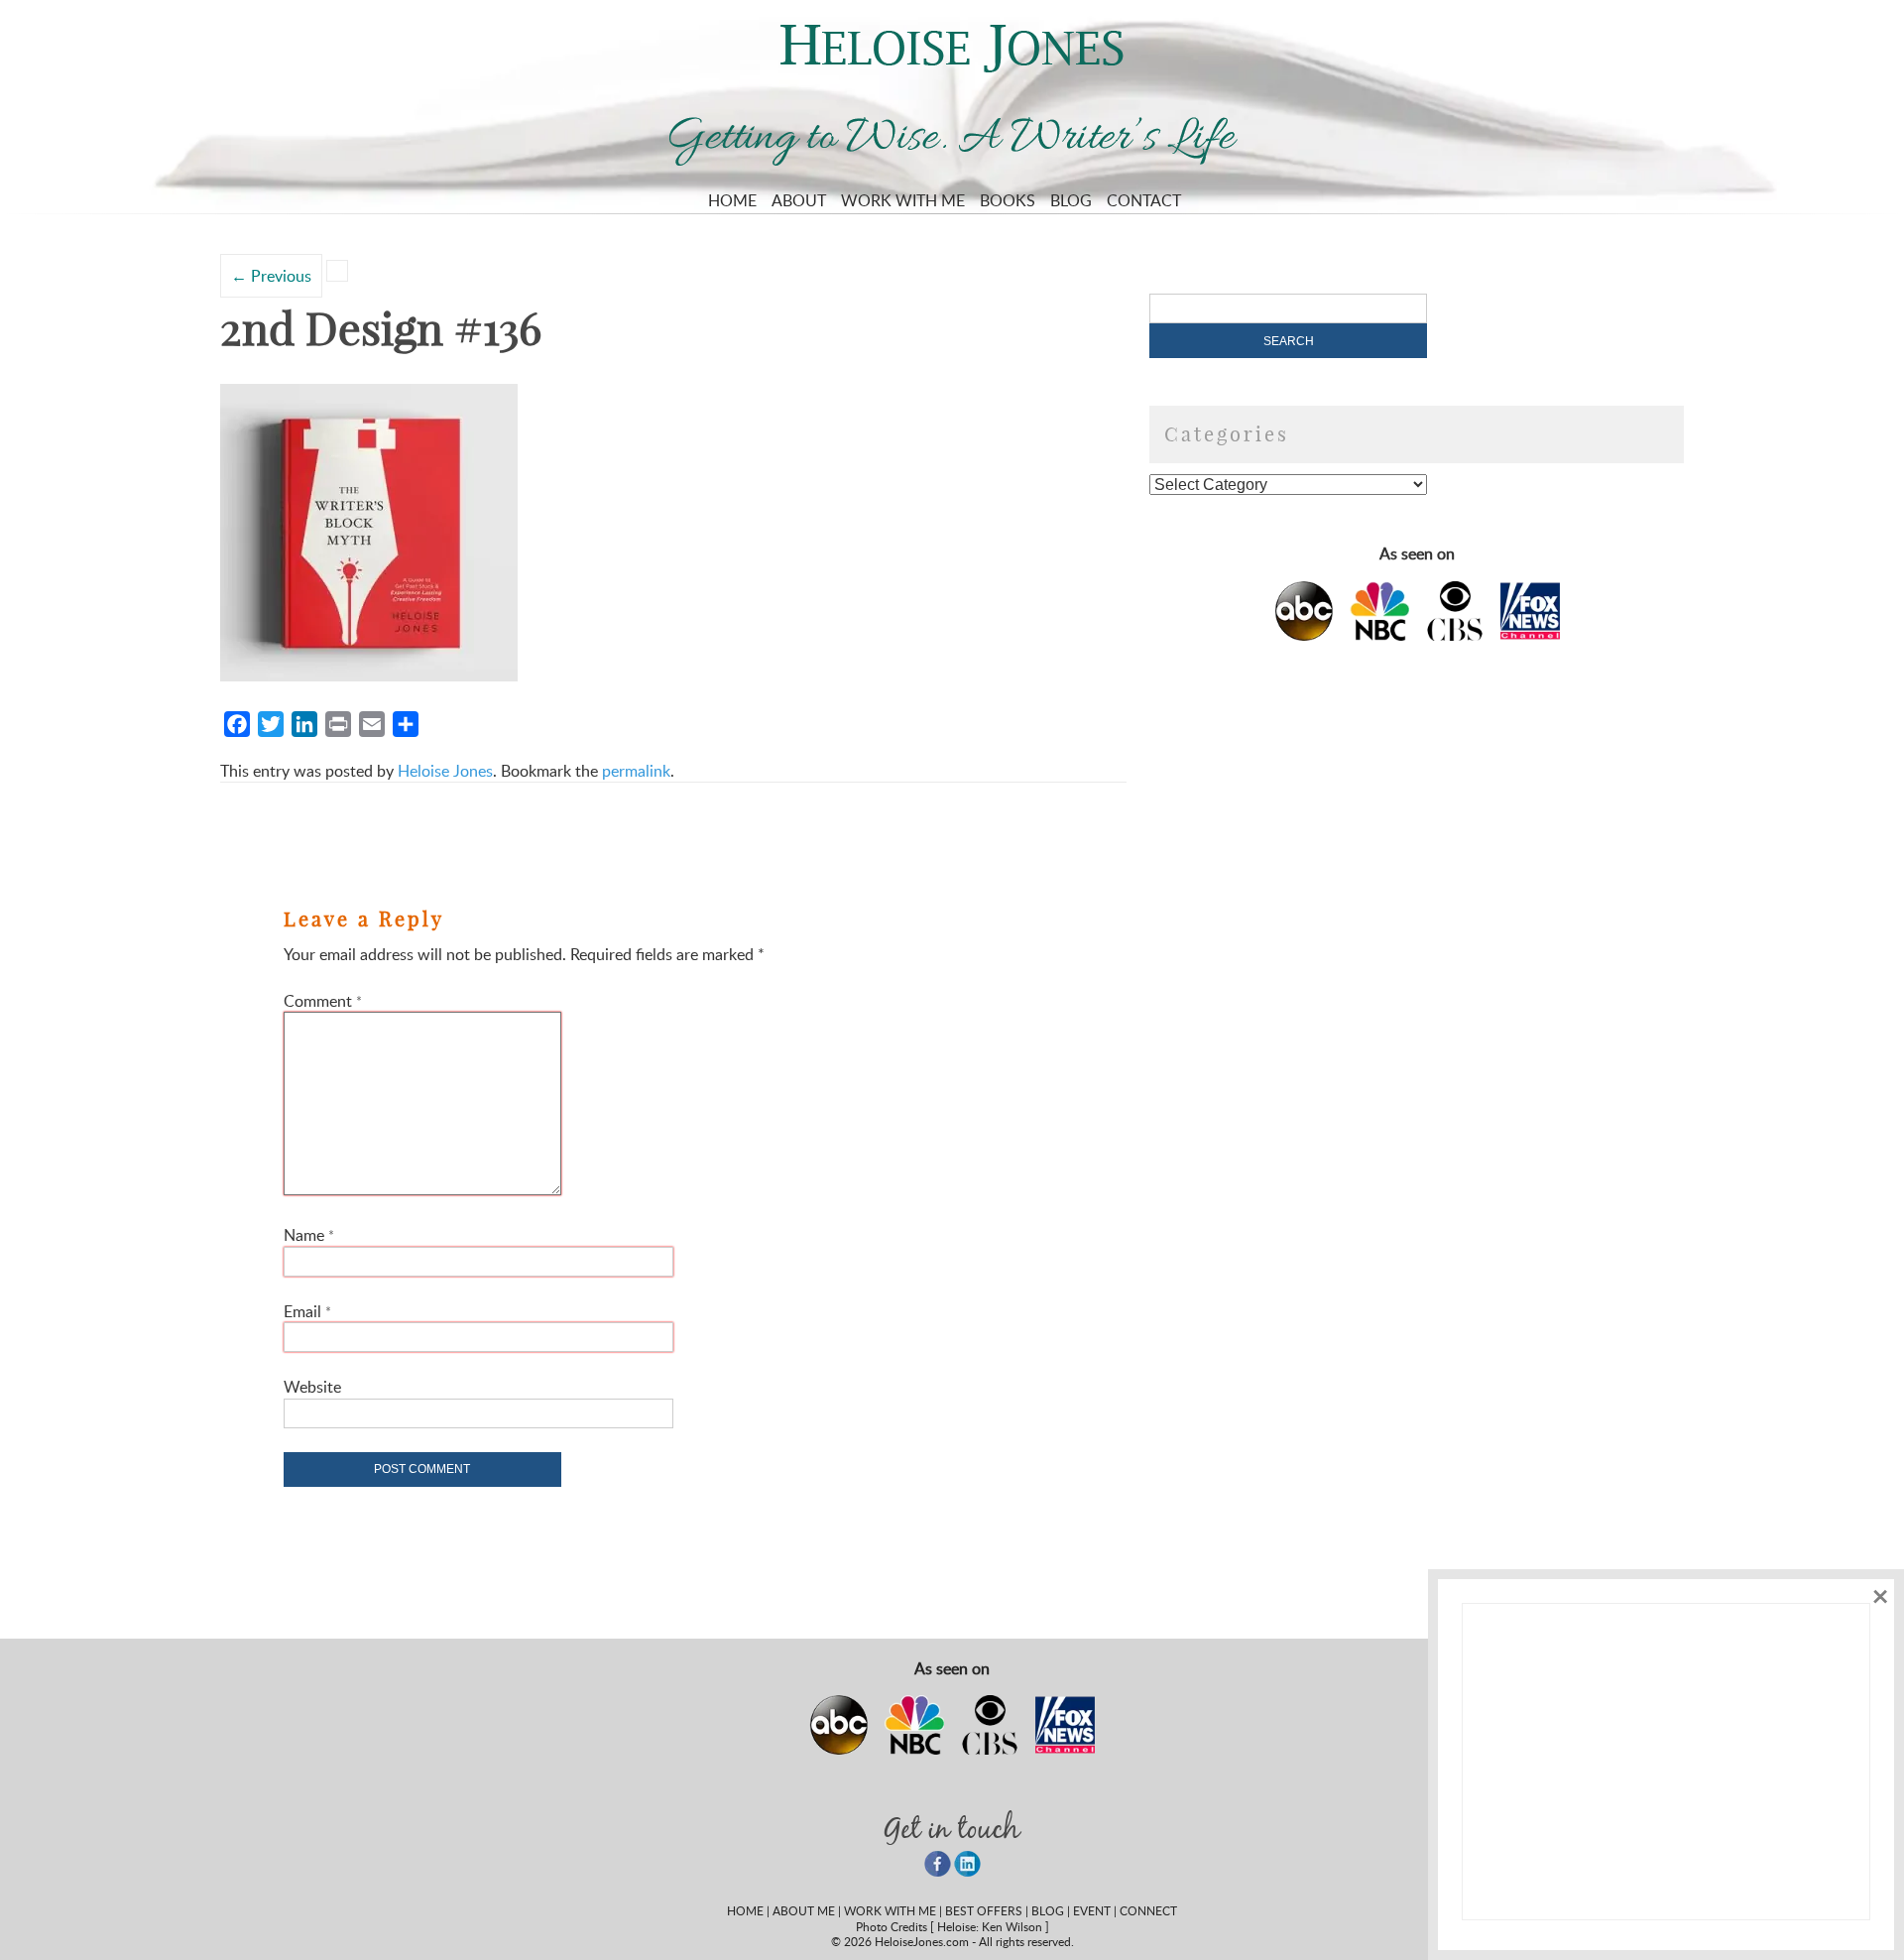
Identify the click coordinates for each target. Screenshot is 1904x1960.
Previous (271, 276)
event (1092, 1910)
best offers (984, 1910)
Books (1008, 200)
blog (1048, 1910)
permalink (636, 771)
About (799, 200)
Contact (1144, 200)
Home (732, 200)
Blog (1071, 200)
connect (1148, 1910)
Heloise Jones (445, 771)
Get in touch (952, 1828)
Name (309, 1235)
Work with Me (903, 200)
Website (312, 1387)
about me (804, 1910)
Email (307, 1311)
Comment (323, 1001)
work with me (890, 1910)
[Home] (952, 66)
